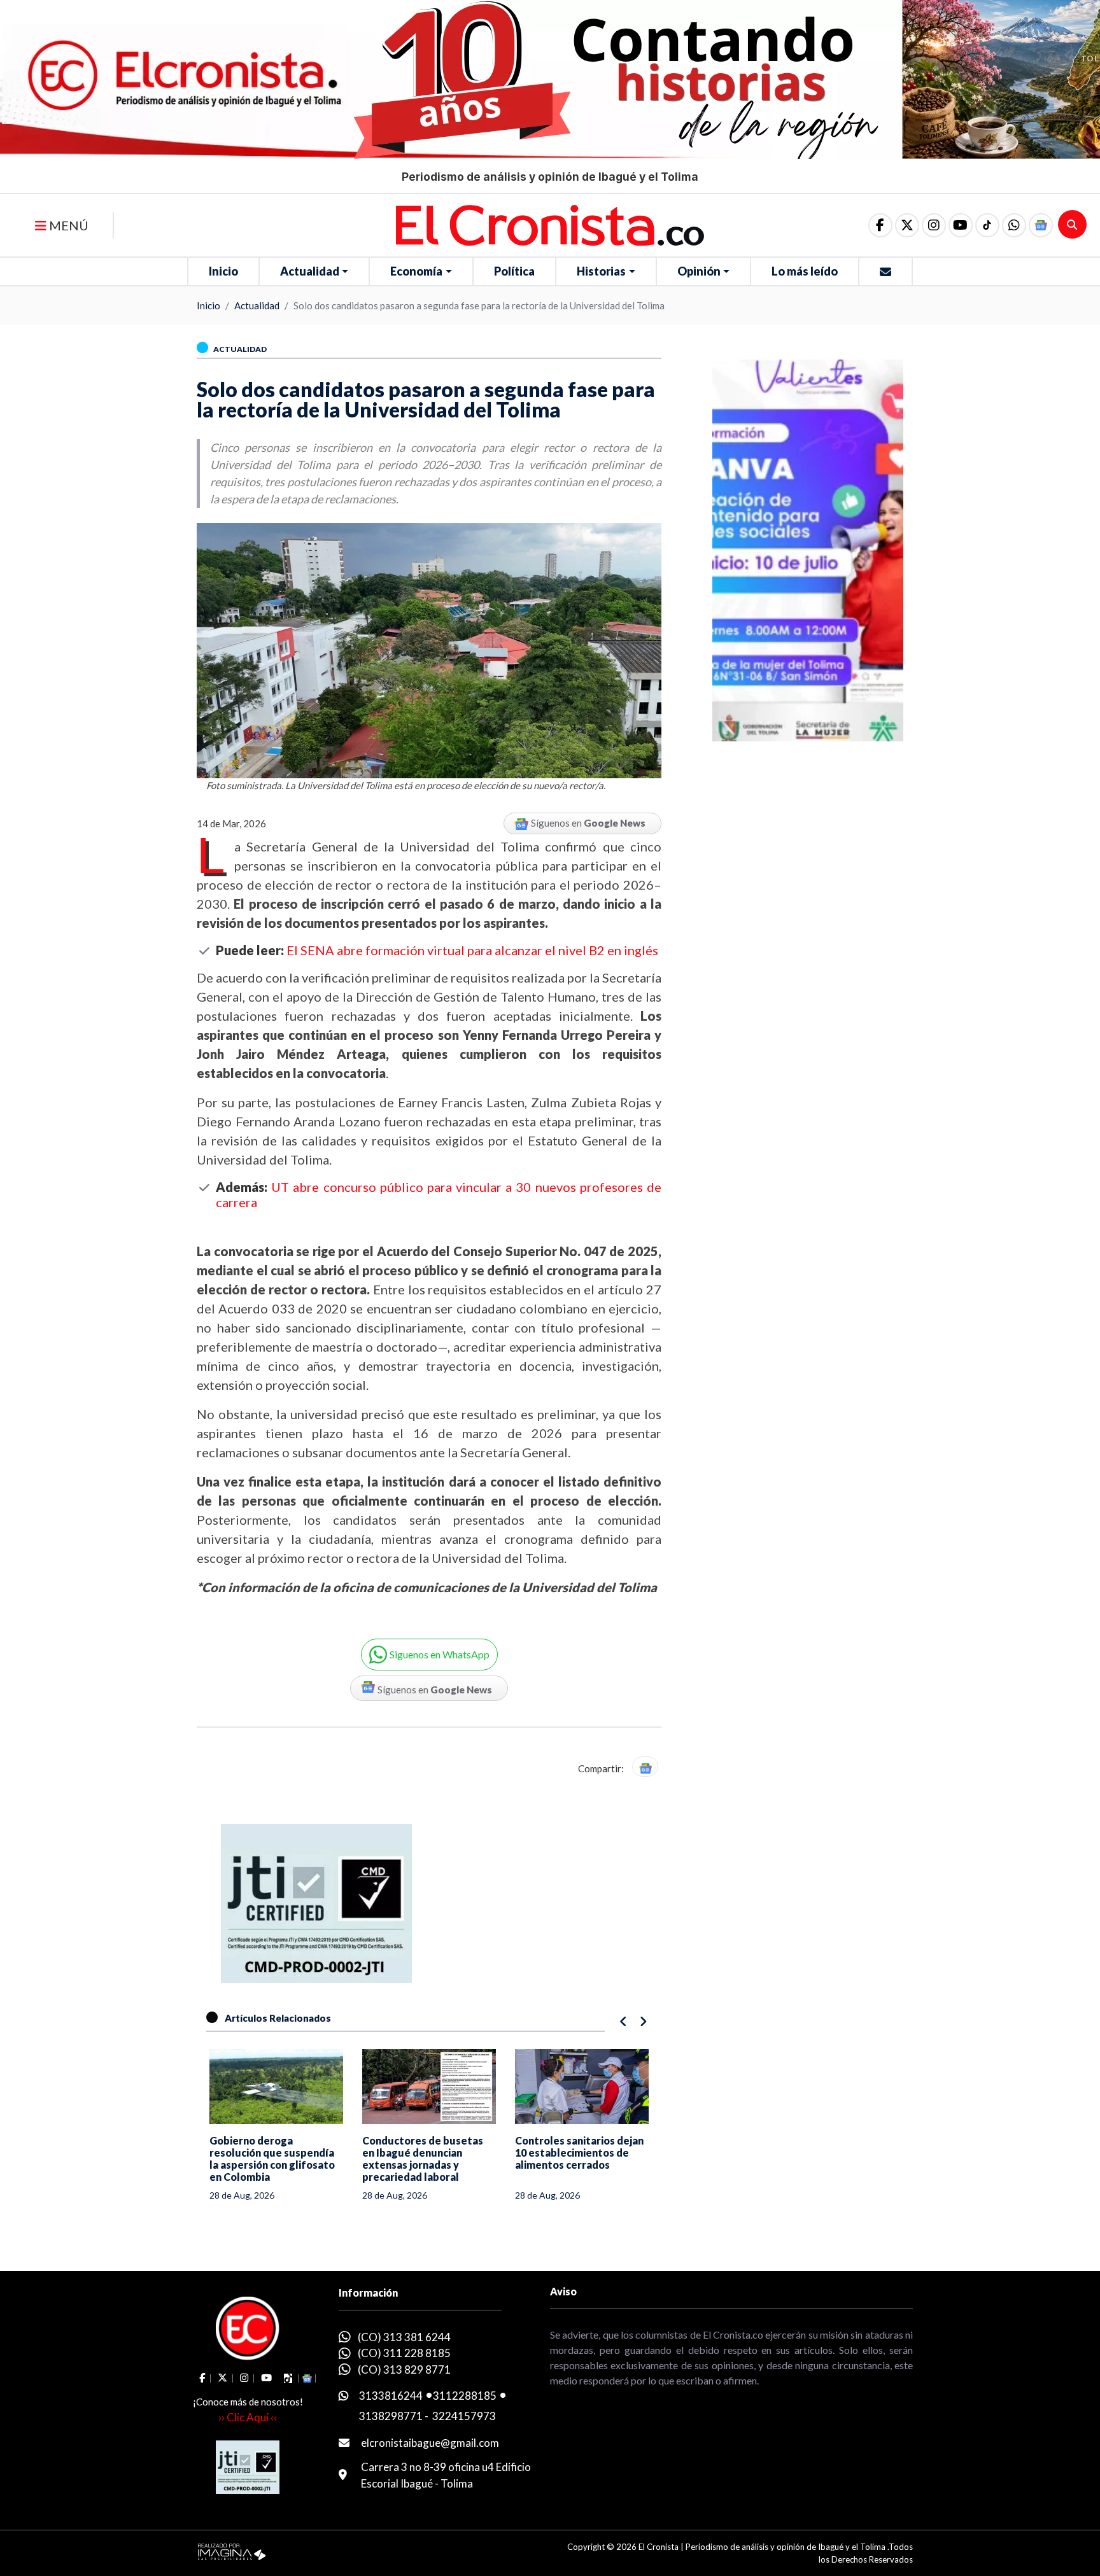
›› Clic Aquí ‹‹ (248, 2417)
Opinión (699, 271)
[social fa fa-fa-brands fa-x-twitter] (907, 225)
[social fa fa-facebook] (880, 225)
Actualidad (310, 271)
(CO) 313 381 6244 (404, 2337)
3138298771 (391, 2416)
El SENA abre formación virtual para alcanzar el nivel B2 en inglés (472, 950)
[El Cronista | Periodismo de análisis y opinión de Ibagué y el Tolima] (550, 224)
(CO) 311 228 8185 (404, 2353)
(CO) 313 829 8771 (404, 2369)
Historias (601, 271)
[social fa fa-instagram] (934, 225)
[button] (1014, 225)
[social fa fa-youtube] (961, 225)
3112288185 (465, 2396)
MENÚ (67, 225)
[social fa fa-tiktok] (987, 225)
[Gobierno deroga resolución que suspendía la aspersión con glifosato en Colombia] (276, 2087)
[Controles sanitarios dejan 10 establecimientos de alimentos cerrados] (582, 2087)
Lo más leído (805, 271)
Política (514, 271)
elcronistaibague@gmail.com (430, 2443)
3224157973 (464, 2416)
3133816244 (391, 2396)
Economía (416, 271)
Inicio (223, 271)
